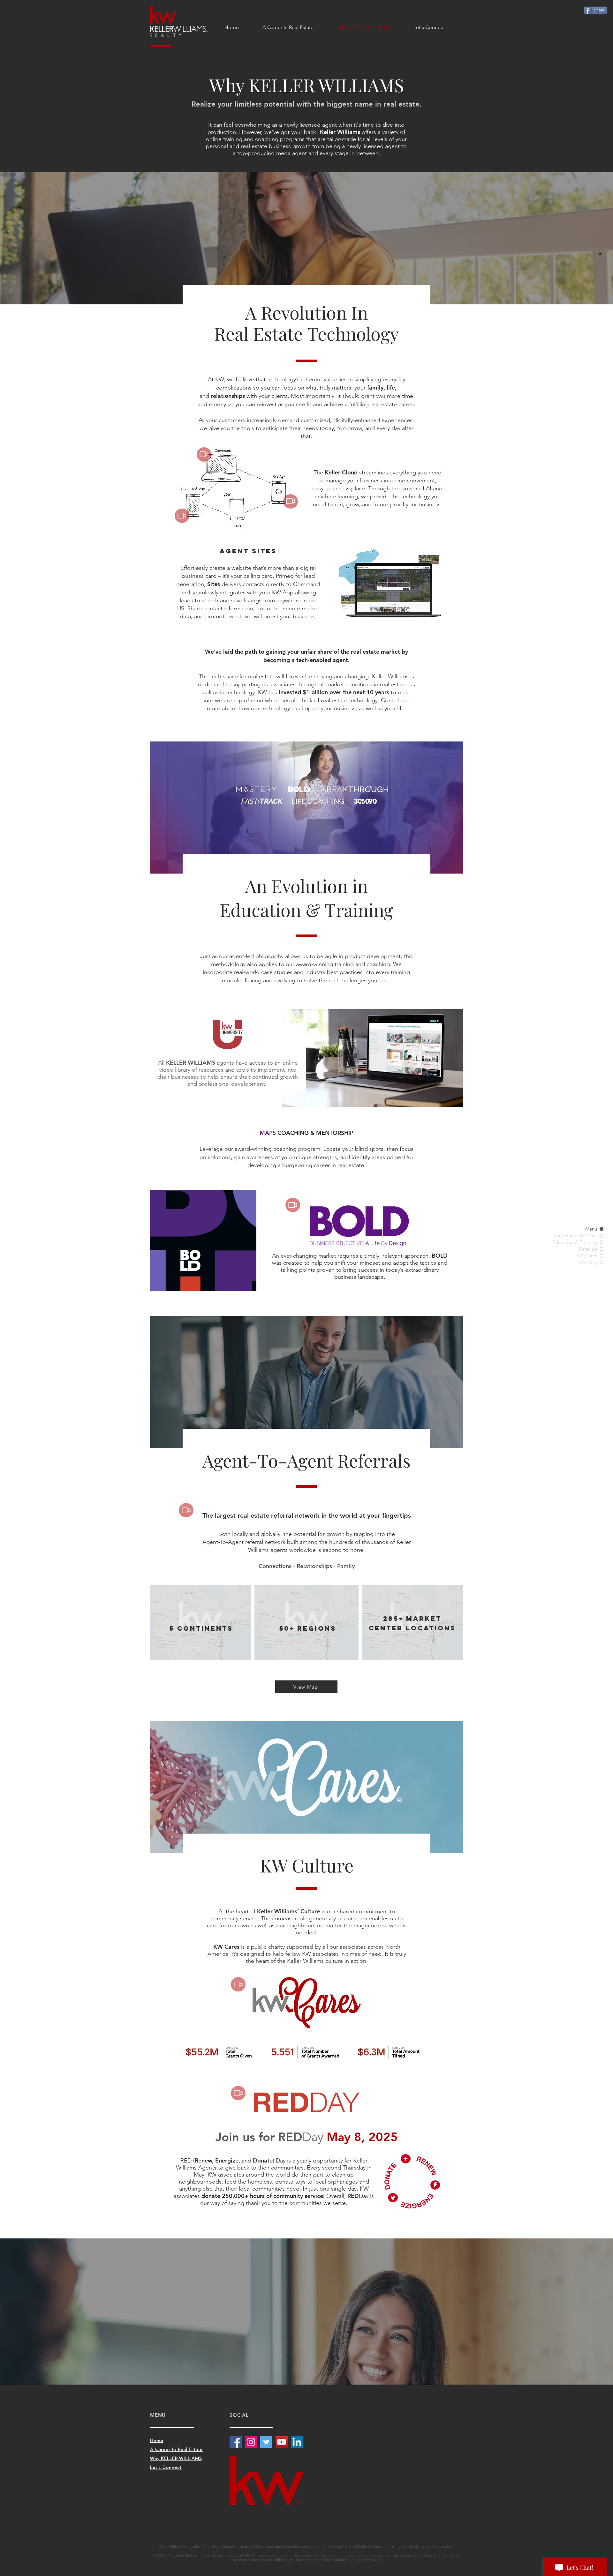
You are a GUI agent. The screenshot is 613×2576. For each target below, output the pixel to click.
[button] (204, 454)
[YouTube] (282, 2442)
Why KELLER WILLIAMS (176, 2458)
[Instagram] (251, 2442)
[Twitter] (266, 2442)
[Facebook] (236, 2442)
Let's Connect (166, 2467)
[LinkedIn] (297, 2442)
